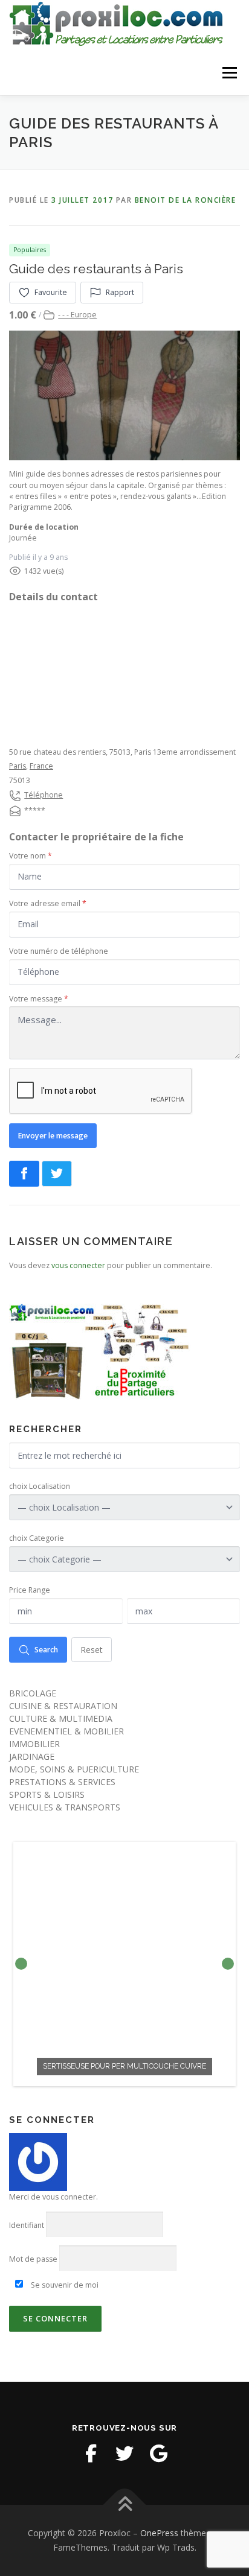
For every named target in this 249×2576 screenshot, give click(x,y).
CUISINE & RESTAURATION (63, 1706)
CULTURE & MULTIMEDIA (61, 1718)
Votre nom (31, 856)
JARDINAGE (32, 1756)
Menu (229, 73)
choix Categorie (37, 1538)
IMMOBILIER (34, 1744)
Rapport (120, 292)
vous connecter (78, 1265)
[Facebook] (91, 2454)
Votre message (39, 999)
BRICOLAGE (33, 1693)
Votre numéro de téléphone (59, 951)
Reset (92, 1650)
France (41, 766)
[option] (124, 1964)
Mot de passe (33, 2259)
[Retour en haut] (125, 2505)
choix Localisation (40, 1486)
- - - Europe (77, 315)
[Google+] (158, 2454)
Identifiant (27, 2225)
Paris (18, 766)
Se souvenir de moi (64, 2285)
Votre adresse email (48, 903)
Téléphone (44, 795)
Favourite (51, 292)
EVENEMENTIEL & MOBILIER (66, 1731)
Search (46, 1650)
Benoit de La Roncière (186, 200)
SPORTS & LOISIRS (47, 1794)
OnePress (159, 2533)
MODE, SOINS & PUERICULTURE (74, 1769)
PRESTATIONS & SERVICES (62, 1782)
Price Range (30, 1590)
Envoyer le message (53, 1136)
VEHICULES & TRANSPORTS (65, 1807)
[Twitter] (124, 2454)
